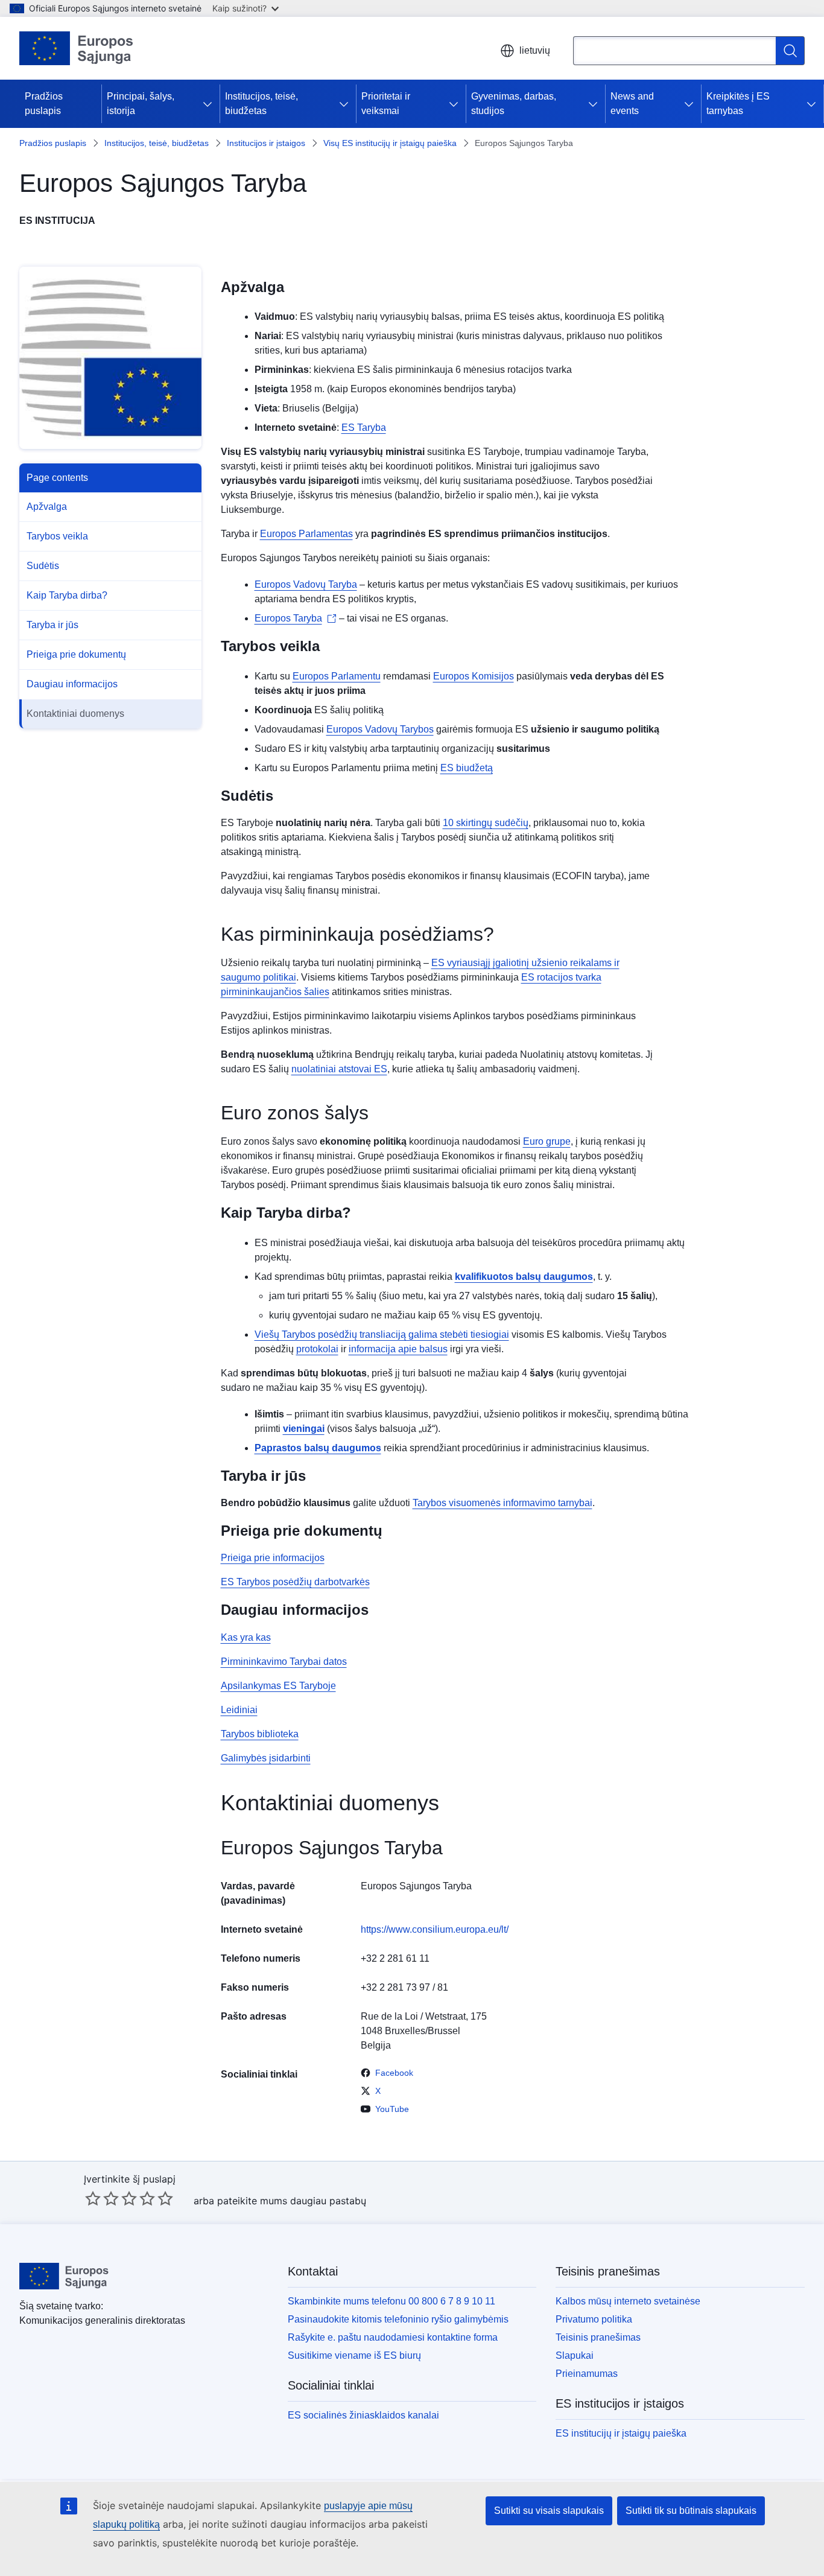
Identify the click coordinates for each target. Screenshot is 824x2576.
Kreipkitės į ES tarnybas (738, 103)
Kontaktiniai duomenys (75, 714)
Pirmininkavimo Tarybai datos (284, 1662)
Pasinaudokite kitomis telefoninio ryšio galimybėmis (398, 2319)
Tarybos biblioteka (260, 1734)
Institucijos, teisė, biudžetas (261, 103)
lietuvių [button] (535, 50)
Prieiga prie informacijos (273, 1558)
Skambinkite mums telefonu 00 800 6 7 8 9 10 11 (391, 2301)
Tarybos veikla (57, 536)
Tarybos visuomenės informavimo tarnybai (502, 1503)
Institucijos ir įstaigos (266, 143)
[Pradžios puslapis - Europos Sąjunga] (77, 48)
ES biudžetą (467, 768)
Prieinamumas (587, 2374)
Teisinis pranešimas (598, 2337)
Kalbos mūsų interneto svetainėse (628, 2301)
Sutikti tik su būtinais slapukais (691, 2511)
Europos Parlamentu (337, 676)
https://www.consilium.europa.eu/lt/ (435, 1929)
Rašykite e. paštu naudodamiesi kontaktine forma (393, 2337)
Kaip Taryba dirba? (67, 595)
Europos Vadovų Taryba (306, 584)
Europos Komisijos (474, 676)
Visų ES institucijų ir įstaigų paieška (390, 143)
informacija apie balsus (398, 1349)
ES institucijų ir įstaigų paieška (621, 2433)
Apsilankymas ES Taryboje (278, 1686)
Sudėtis (43, 566)
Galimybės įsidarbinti (266, 1758)
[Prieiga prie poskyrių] (210, 104)
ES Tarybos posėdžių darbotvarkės (295, 1582)
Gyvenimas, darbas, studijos (514, 103)
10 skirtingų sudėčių (486, 823)
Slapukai (575, 2355)
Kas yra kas (246, 1637)
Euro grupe (547, 1141)
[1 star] (93, 2198)
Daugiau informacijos (72, 684)
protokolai (317, 1349)
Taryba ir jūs (52, 625)
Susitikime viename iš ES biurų (354, 2355)
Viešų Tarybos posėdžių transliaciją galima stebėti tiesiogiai (382, 1334)
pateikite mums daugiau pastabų (292, 2201)
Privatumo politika (594, 2319)
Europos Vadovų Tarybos (380, 729)
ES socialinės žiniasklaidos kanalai (363, 2415)
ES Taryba (364, 428)
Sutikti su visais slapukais (549, 2511)
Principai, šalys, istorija (141, 103)
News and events (632, 103)
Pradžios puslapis (44, 103)
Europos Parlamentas (306, 534)
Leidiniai (239, 1710)
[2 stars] (102, 2198)
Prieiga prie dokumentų (76, 654)
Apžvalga (47, 507)
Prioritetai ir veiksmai (386, 103)
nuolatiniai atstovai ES (339, 1069)
